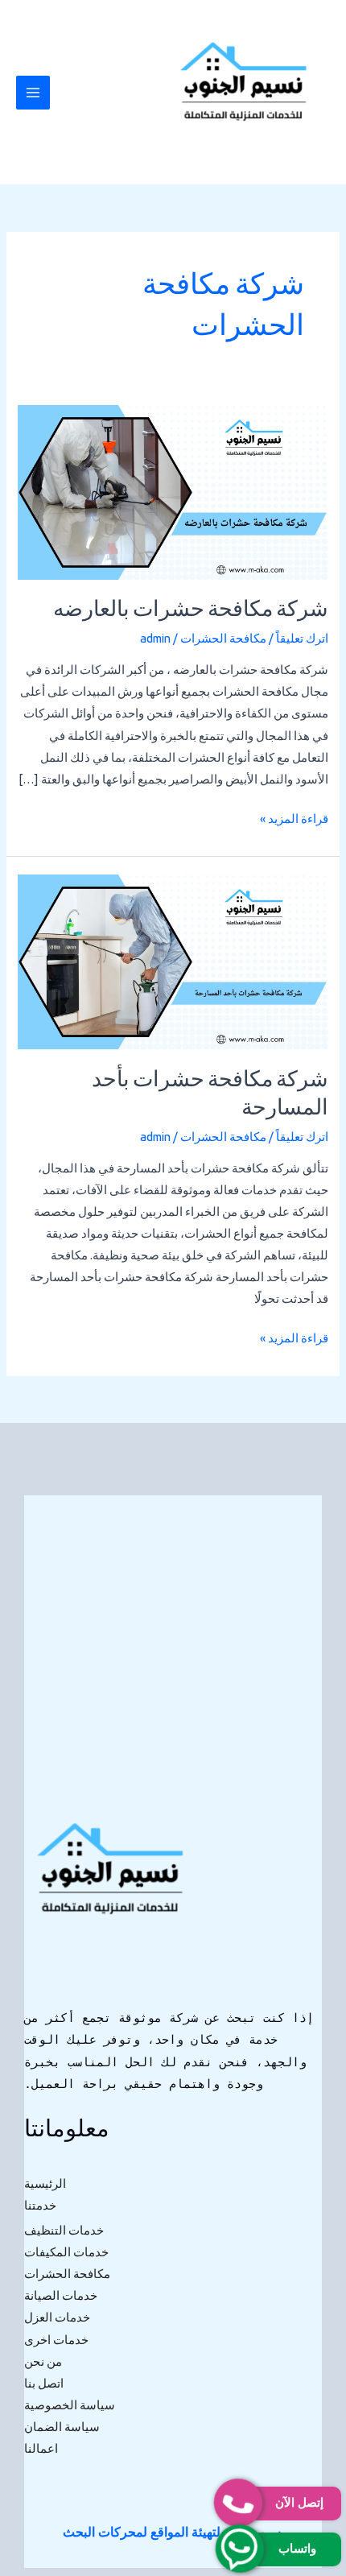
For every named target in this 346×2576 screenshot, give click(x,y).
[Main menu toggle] (33, 93)
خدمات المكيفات (66, 2252)
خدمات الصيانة (61, 2295)
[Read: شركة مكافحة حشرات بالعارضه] (173, 491)
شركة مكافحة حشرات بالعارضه (191, 611)
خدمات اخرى (56, 2340)
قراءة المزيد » (294, 817)
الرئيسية (45, 2183)
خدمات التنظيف (64, 2230)
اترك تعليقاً (302, 638)
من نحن (43, 2361)
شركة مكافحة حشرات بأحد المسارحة (210, 1096)
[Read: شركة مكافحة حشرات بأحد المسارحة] (173, 960)
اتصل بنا (44, 2383)
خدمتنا (40, 2205)
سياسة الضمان (62, 2427)
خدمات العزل (57, 2317)
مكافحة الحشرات (223, 638)
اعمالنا (41, 2448)
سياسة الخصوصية (70, 2405)
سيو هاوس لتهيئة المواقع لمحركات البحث (172, 2532)
